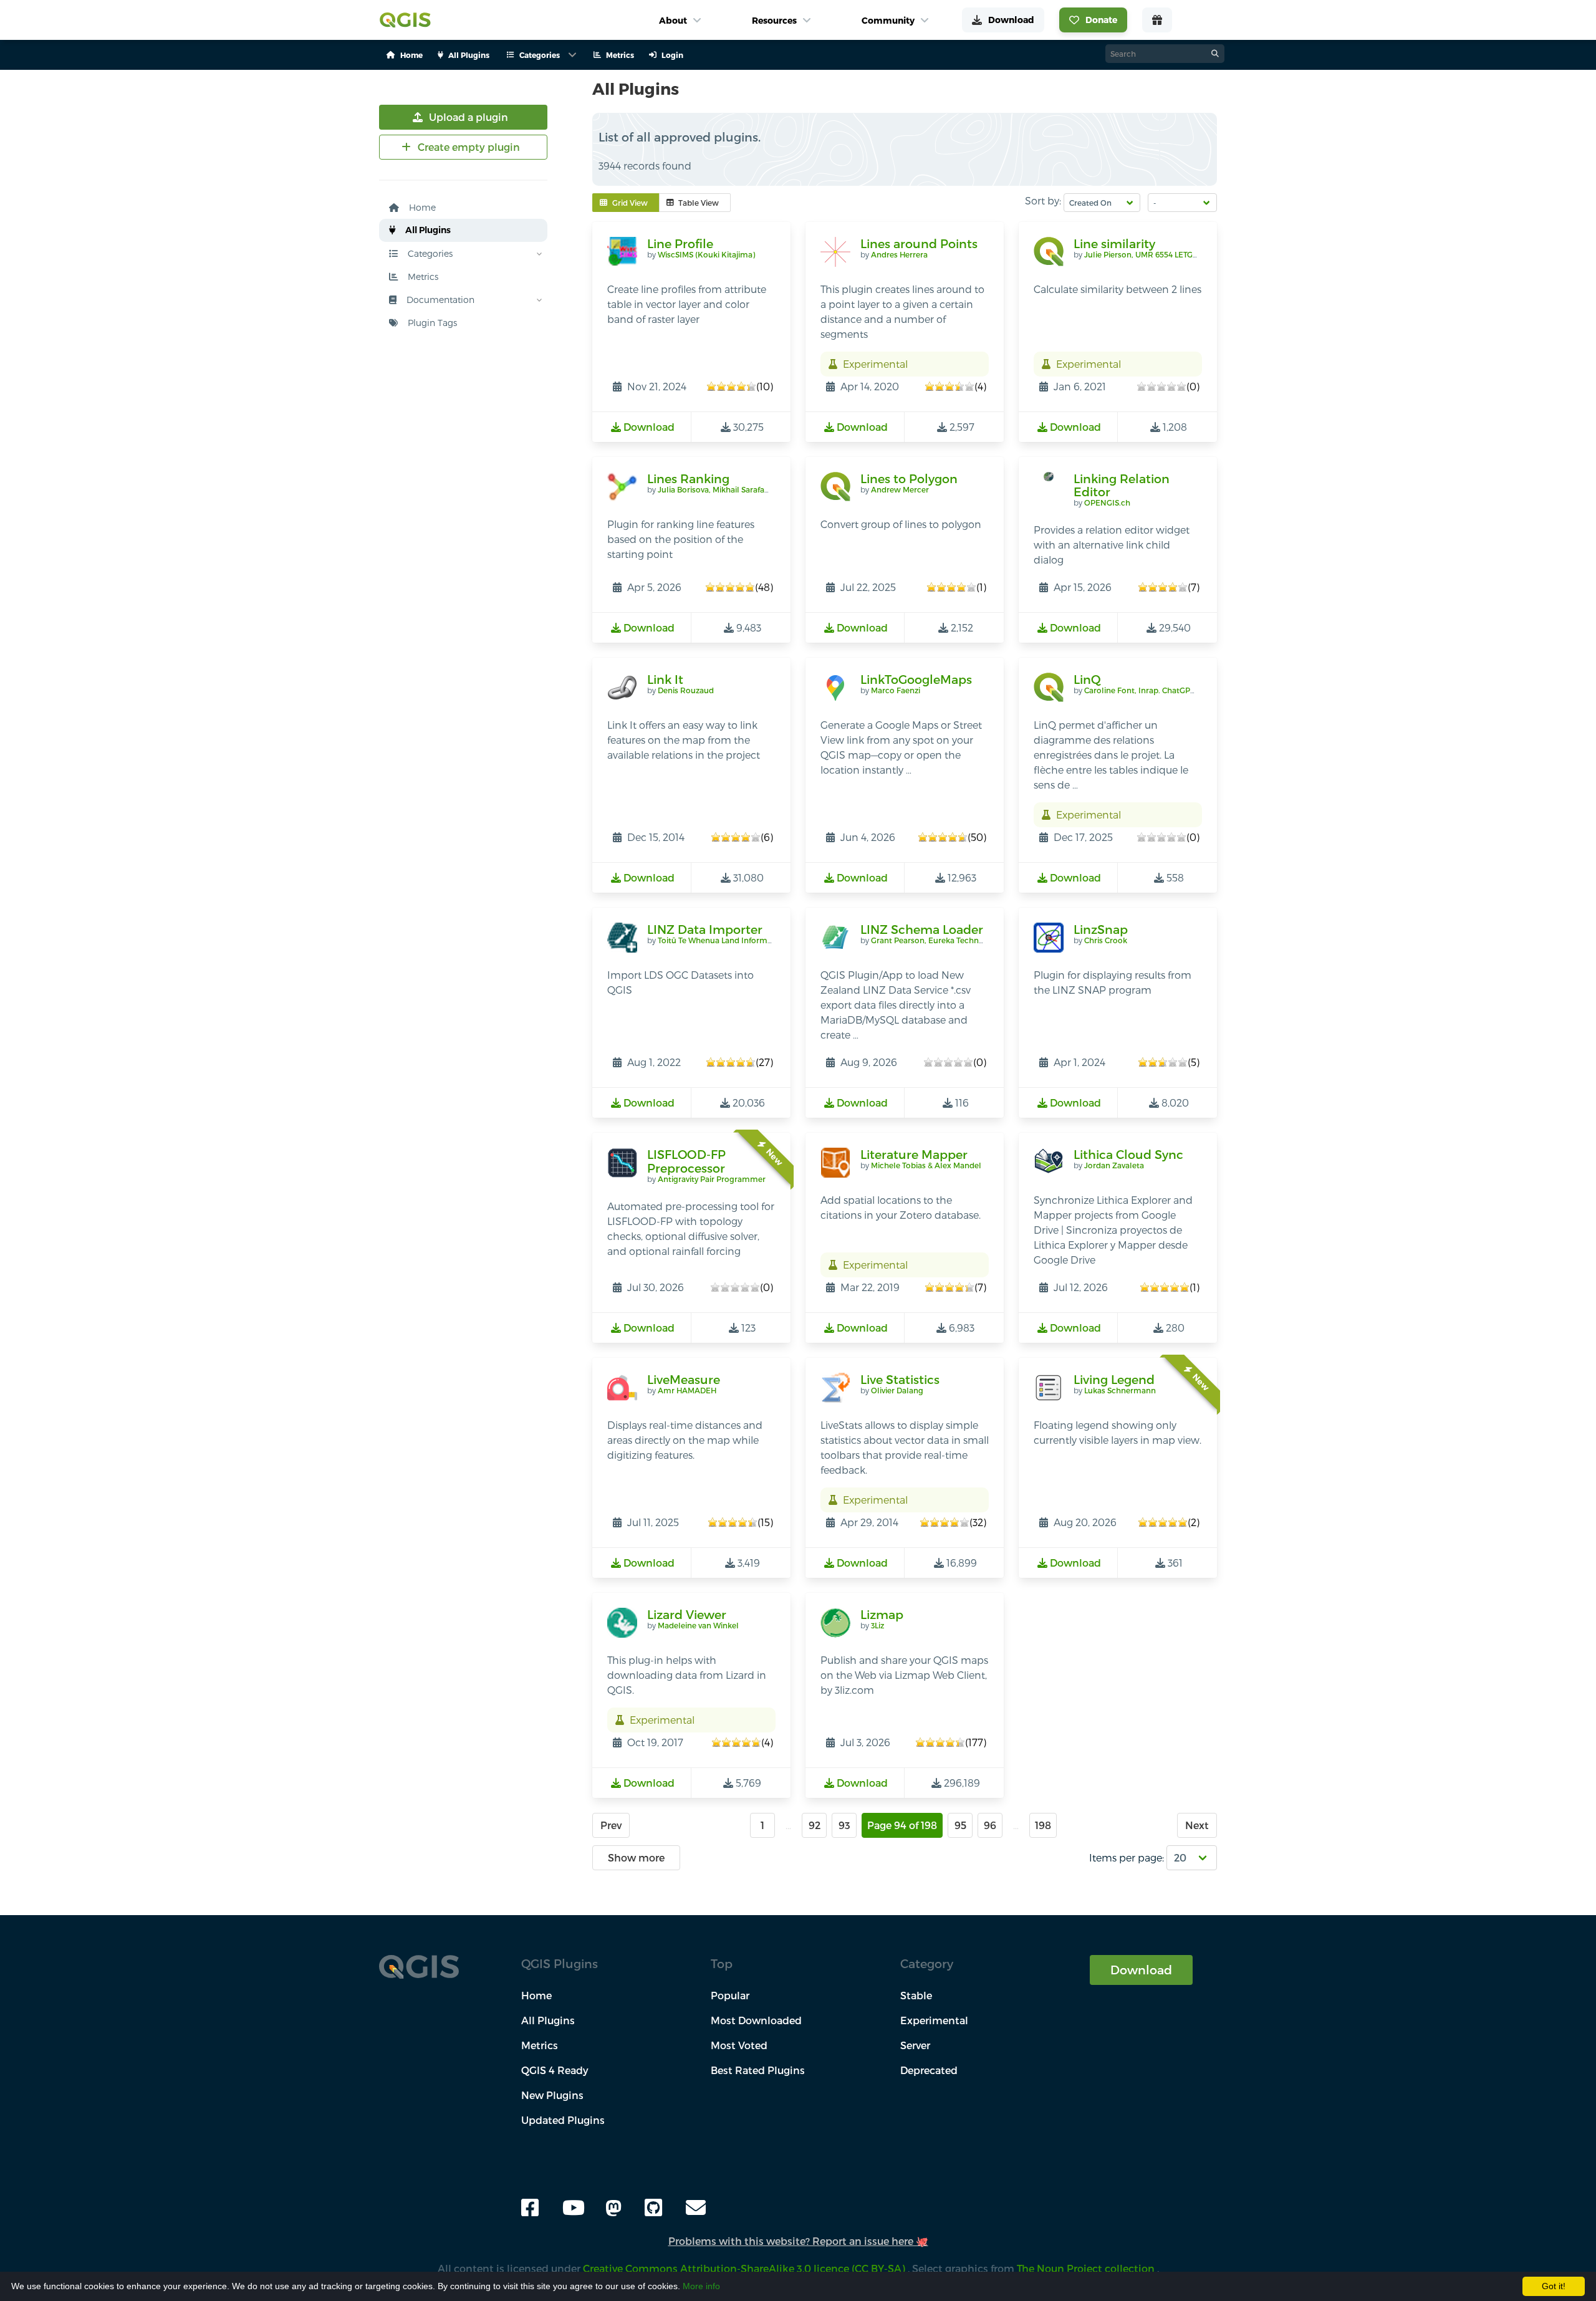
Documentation (439, 300)
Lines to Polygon (909, 478)
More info (701, 2286)
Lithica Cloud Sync (1128, 1154)
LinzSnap (1101, 929)
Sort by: (1043, 200)
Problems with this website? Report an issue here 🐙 (798, 2241)
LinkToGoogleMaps (916, 679)
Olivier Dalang (897, 1390)
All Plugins (427, 230)
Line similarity (1114, 243)
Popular (730, 1995)
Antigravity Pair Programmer (712, 1179)
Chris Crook (1106, 940)
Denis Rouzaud (686, 690)
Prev (611, 1825)
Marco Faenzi (896, 690)
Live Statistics (900, 1379)
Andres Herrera (899, 254)
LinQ (1087, 679)
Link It (665, 679)
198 (1043, 1825)
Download (1141, 1970)
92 (815, 1825)
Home (421, 207)
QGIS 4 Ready (555, 2070)
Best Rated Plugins (758, 2070)
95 (960, 1825)
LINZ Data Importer (705, 929)
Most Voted (739, 2045)
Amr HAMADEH (687, 1390)
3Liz (877, 1625)
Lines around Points (919, 243)
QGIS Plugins (560, 1963)
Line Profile (680, 243)
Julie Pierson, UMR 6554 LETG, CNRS (1151, 254)
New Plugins (552, 2095)
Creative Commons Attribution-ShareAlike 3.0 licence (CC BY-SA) (745, 2268)
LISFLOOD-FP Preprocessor (686, 1161)
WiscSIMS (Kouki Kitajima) (706, 254)
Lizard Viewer (687, 1614)
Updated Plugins (563, 2120)
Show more (636, 1857)
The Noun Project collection (1087, 2268)
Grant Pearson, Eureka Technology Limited (950, 940)
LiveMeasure (684, 1379)
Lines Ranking (688, 478)
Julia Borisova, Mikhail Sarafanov (718, 489)
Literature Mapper (914, 1154)
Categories (429, 253)
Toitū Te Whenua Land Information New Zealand (748, 940)
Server (915, 2045)
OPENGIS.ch (1107, 502)
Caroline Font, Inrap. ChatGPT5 (1142, 690)
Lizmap (882, 1614)
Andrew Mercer (900, 489)
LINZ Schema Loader (922, 929)
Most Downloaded (756, 2020)
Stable (916, 1995)
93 (844, 1825)
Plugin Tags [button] (431, 323)
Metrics (422, 276)
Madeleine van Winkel (698, 1625)
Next (1197, 1825)
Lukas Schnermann (1120, 1390)
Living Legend (1114, 1379)
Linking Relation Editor (1122, 485)
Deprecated (929, 2070)
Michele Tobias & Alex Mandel (926, 1165)
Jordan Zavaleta (1114, 1165)
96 (990, 1825)
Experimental (934, 2020)
